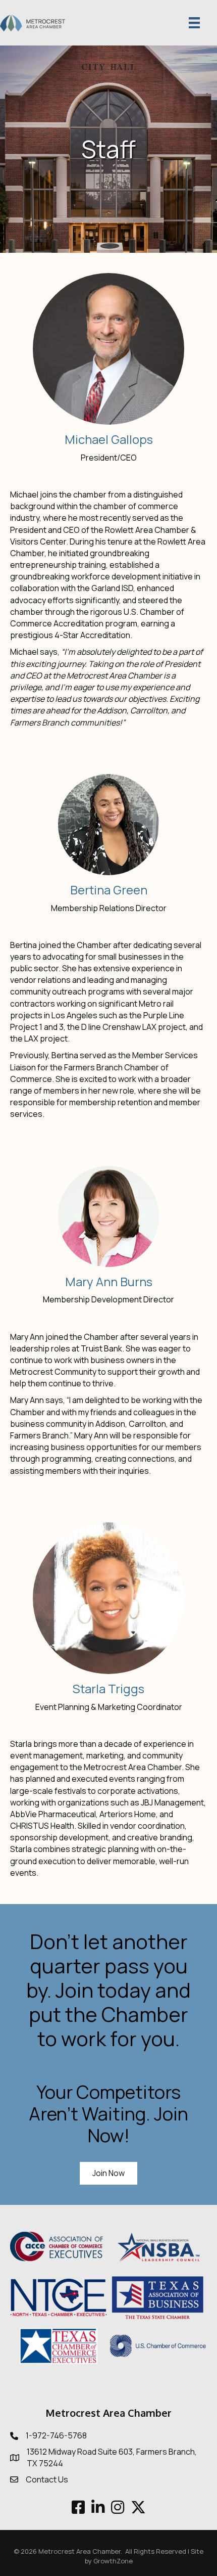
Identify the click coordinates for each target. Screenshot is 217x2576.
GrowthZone (113, 2561)
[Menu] (194, 23)
